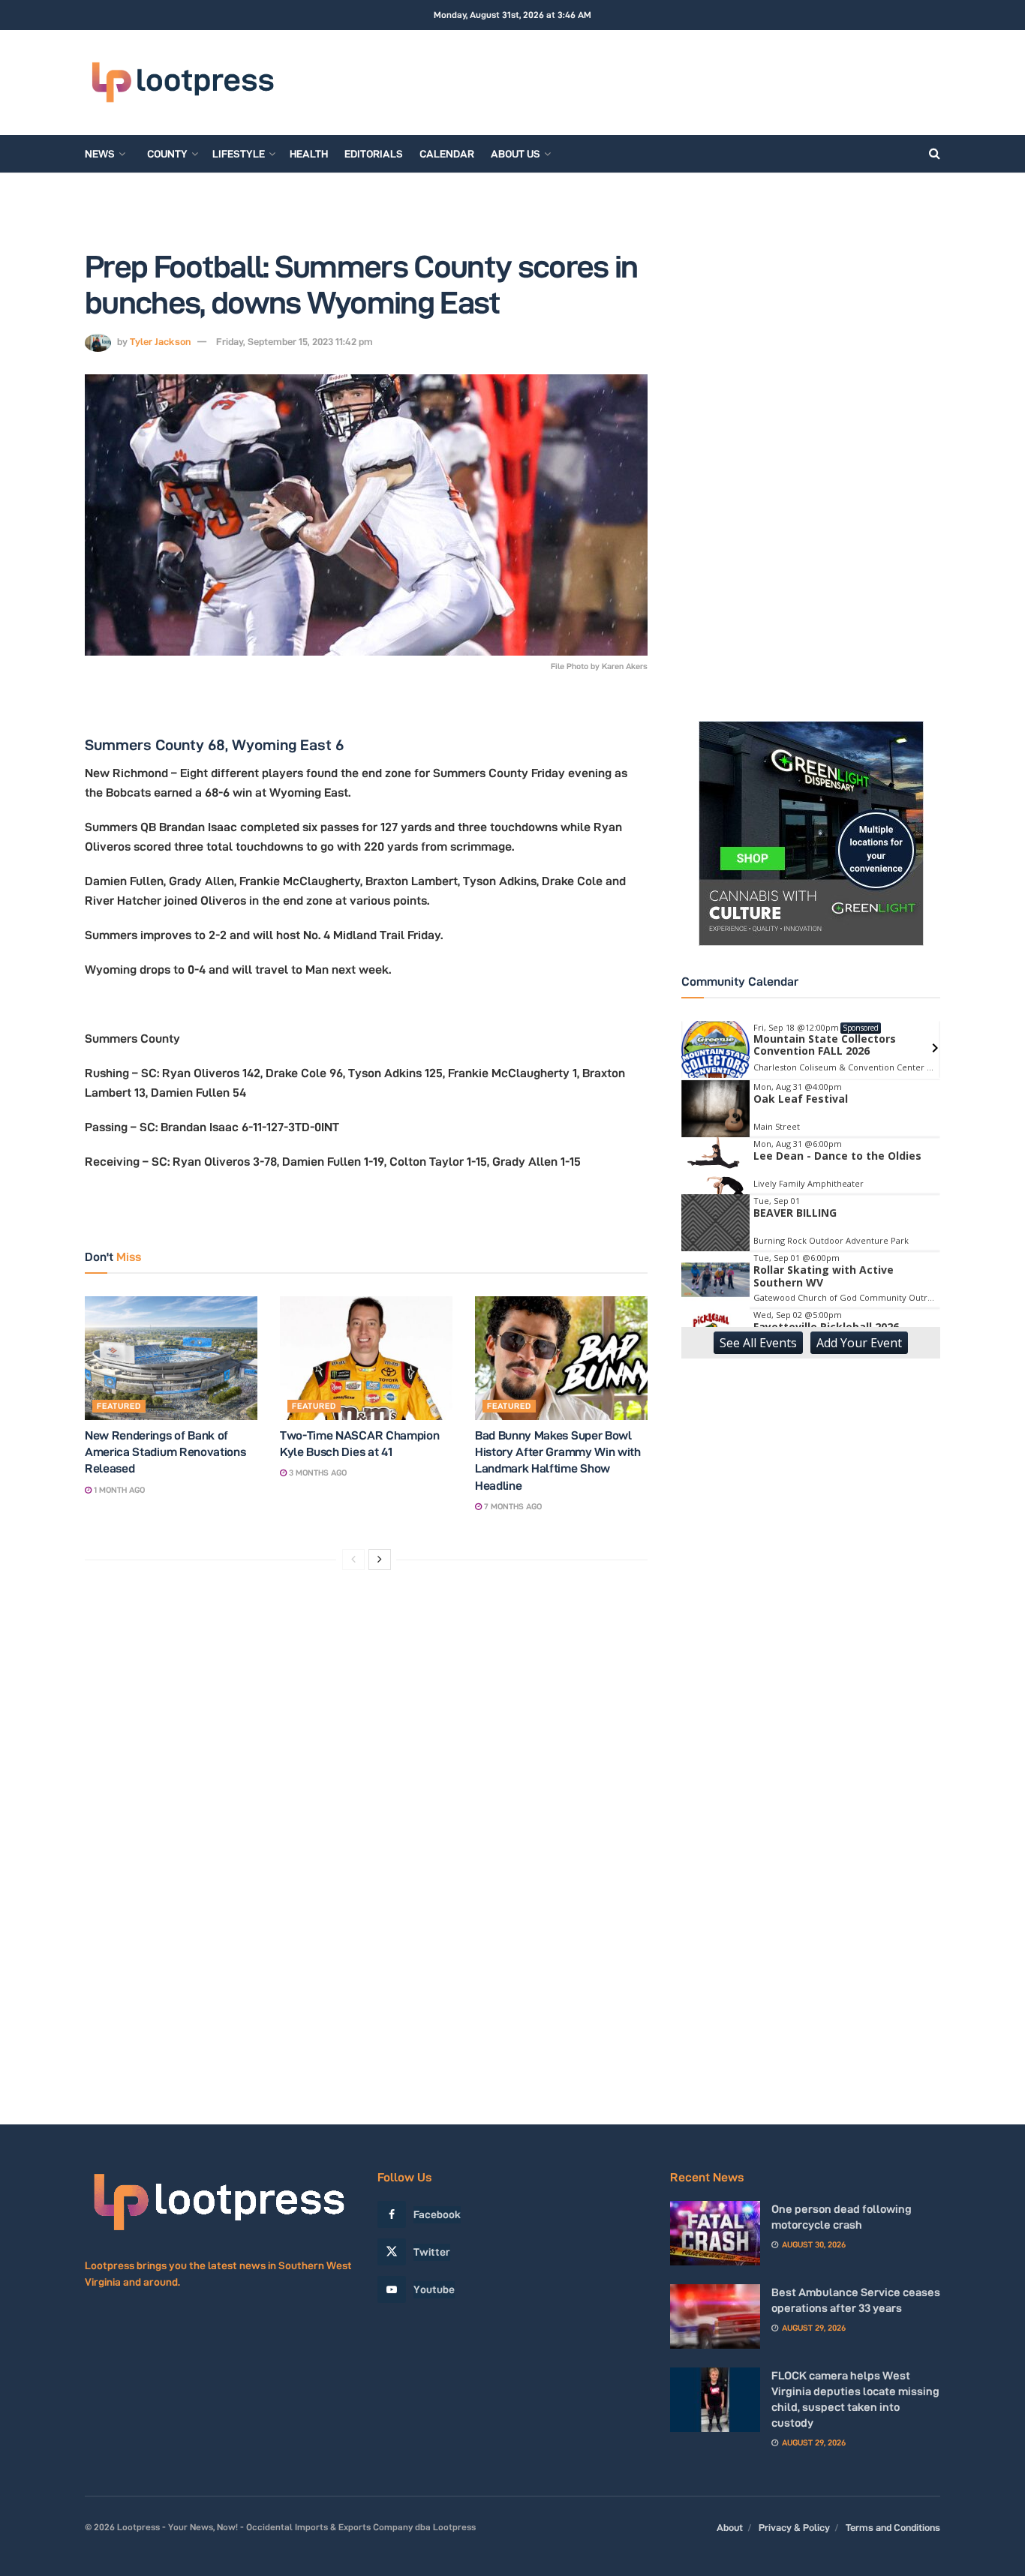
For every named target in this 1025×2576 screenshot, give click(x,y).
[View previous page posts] (353, 1560)
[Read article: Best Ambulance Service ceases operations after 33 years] (715, 2316)
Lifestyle (239, 154)
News (100, 154)
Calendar (447, 154)
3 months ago (317, 1473)
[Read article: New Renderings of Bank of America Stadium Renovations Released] (171, 1358)
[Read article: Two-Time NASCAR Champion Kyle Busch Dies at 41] (366, 1358)
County (167, 154)
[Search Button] (935, 154)
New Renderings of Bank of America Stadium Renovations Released (165, 1452)
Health (309, 154)
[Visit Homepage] (182, 83)
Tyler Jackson (160, 341)
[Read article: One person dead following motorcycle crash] (715, 2233)
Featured (119, 1406)
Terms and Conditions (893, 2527)
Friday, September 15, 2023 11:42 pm (295, 341)
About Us (516, 154)
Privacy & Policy (794, 2527)
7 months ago (512, 1506)
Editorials (374, 154)
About (730, 2527)
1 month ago (118, 1490)
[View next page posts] (380, 1560)
